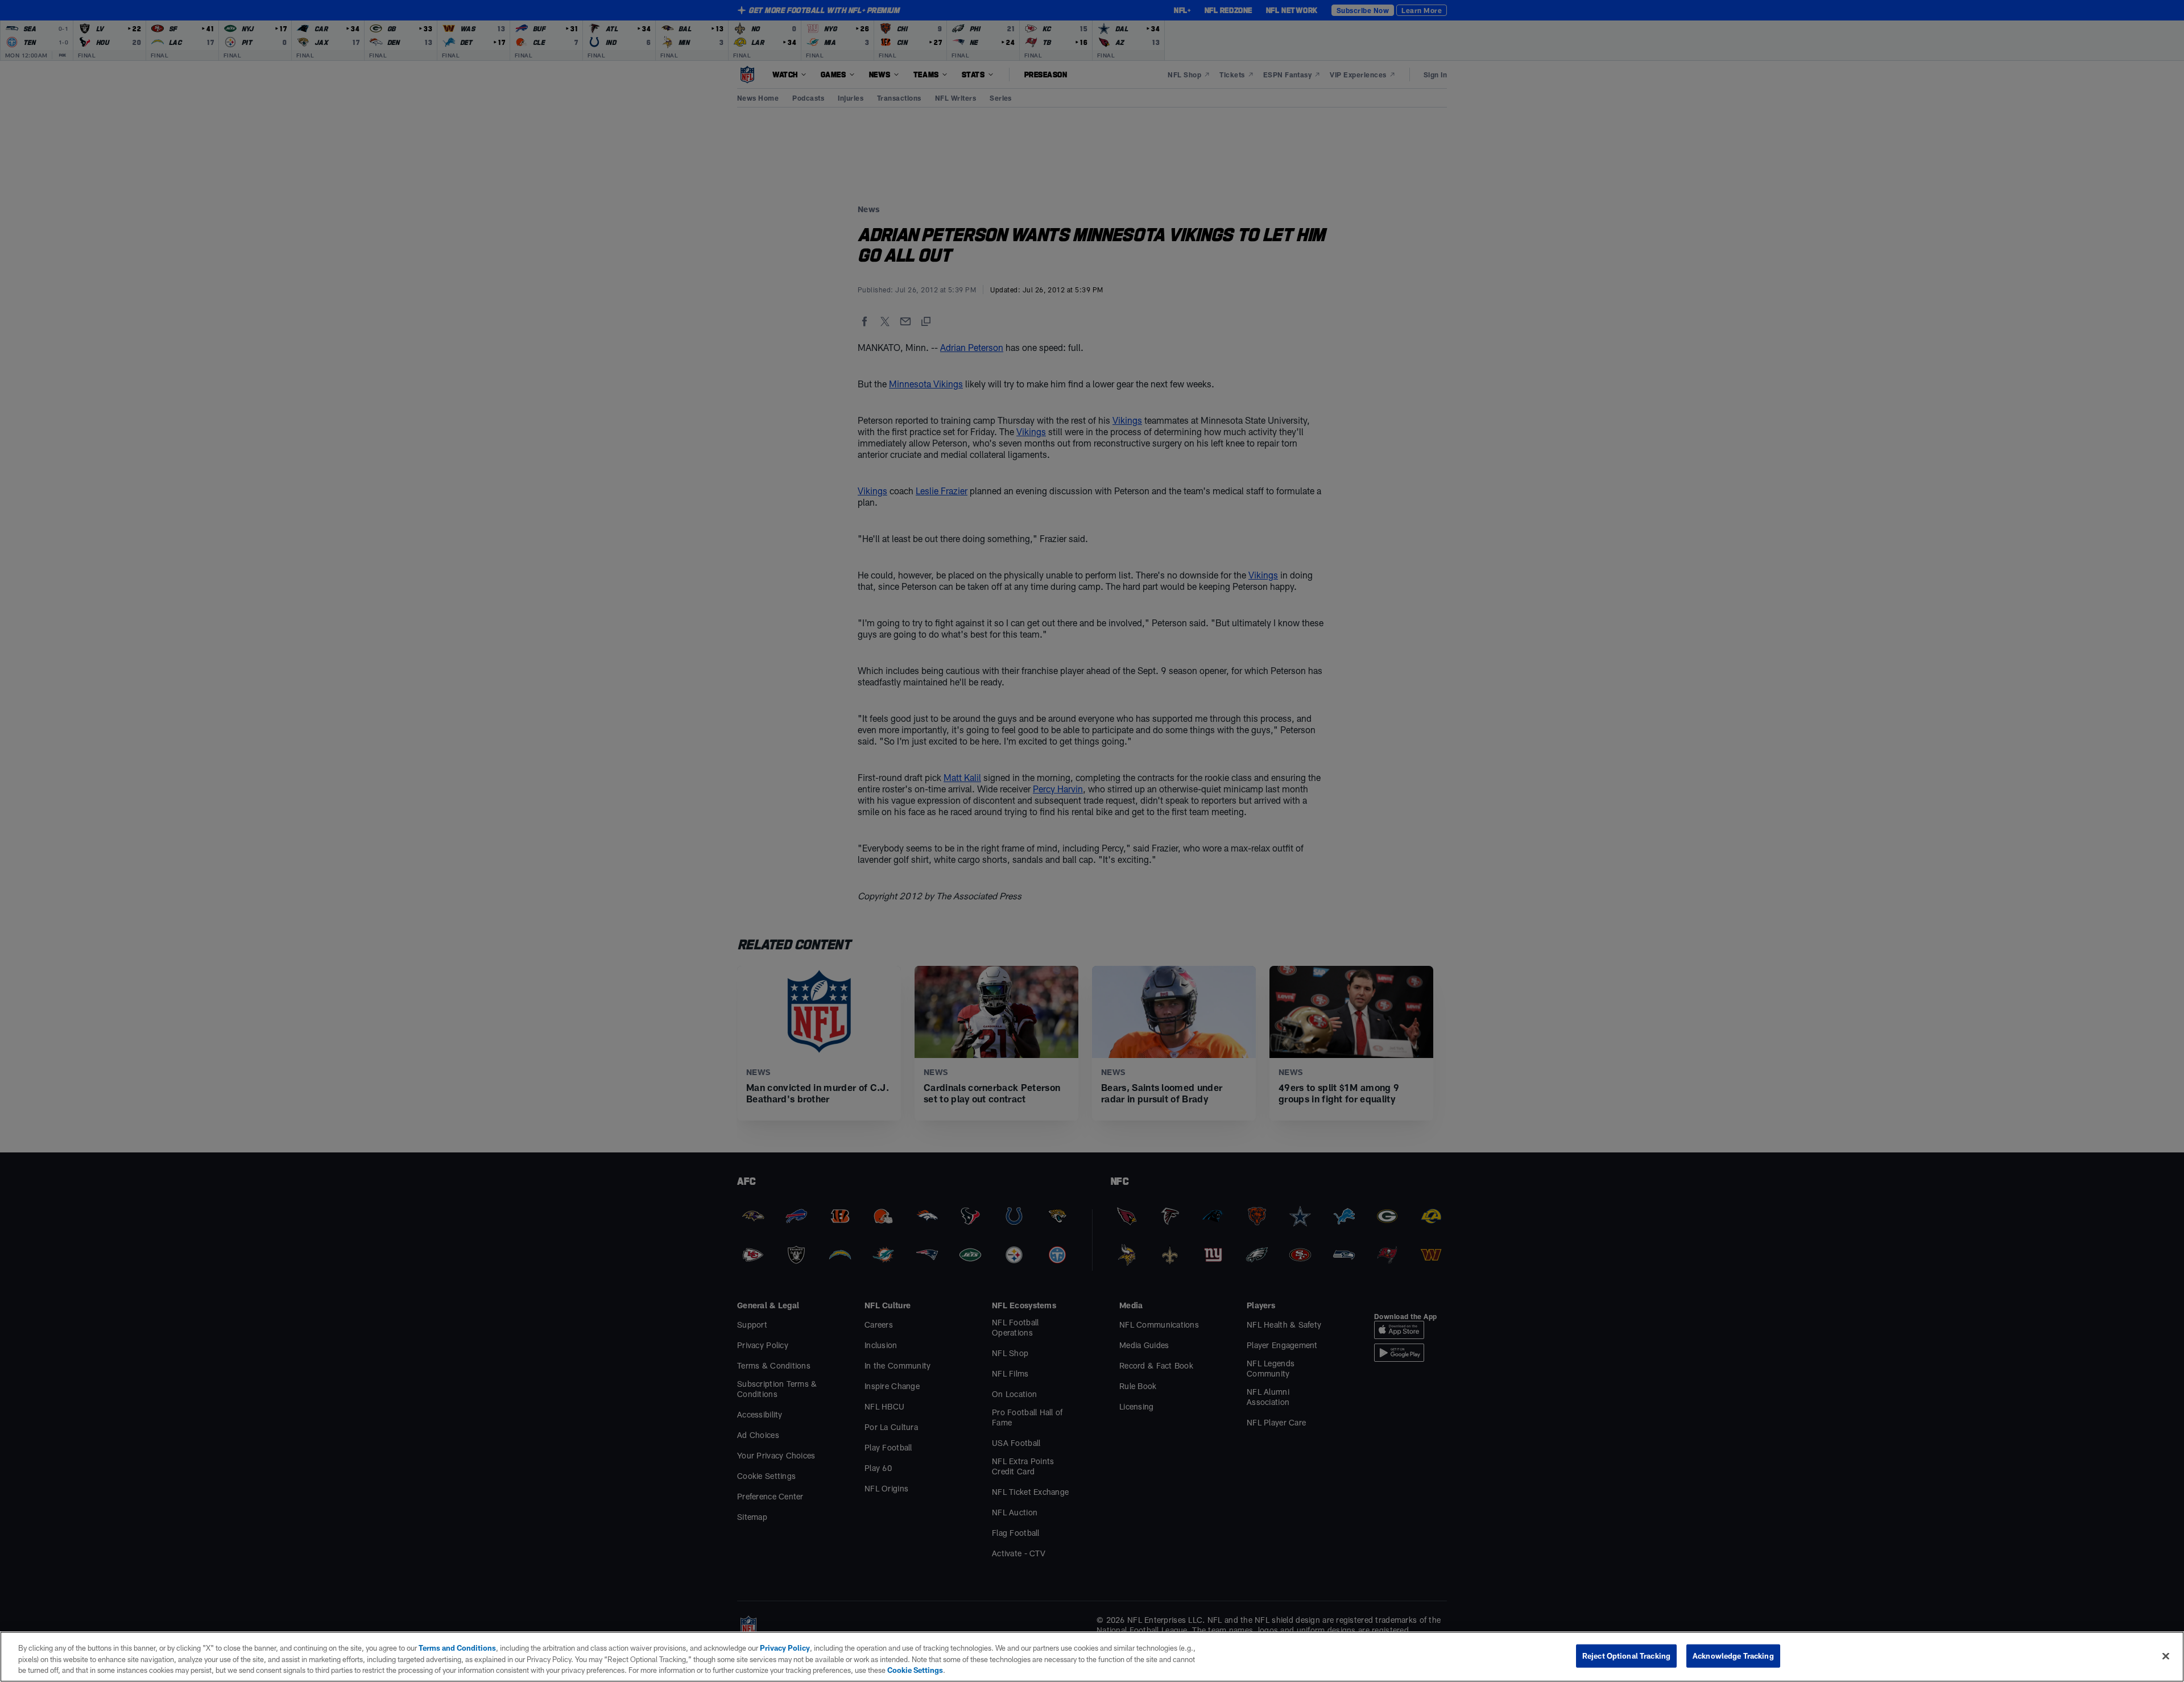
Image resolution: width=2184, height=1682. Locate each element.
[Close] (2166, 1656)
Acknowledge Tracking (1733, 1655)
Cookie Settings (915, 1670)
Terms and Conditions (457, 1648)
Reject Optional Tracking (1626, 1655)
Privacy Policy (785, 1648)
